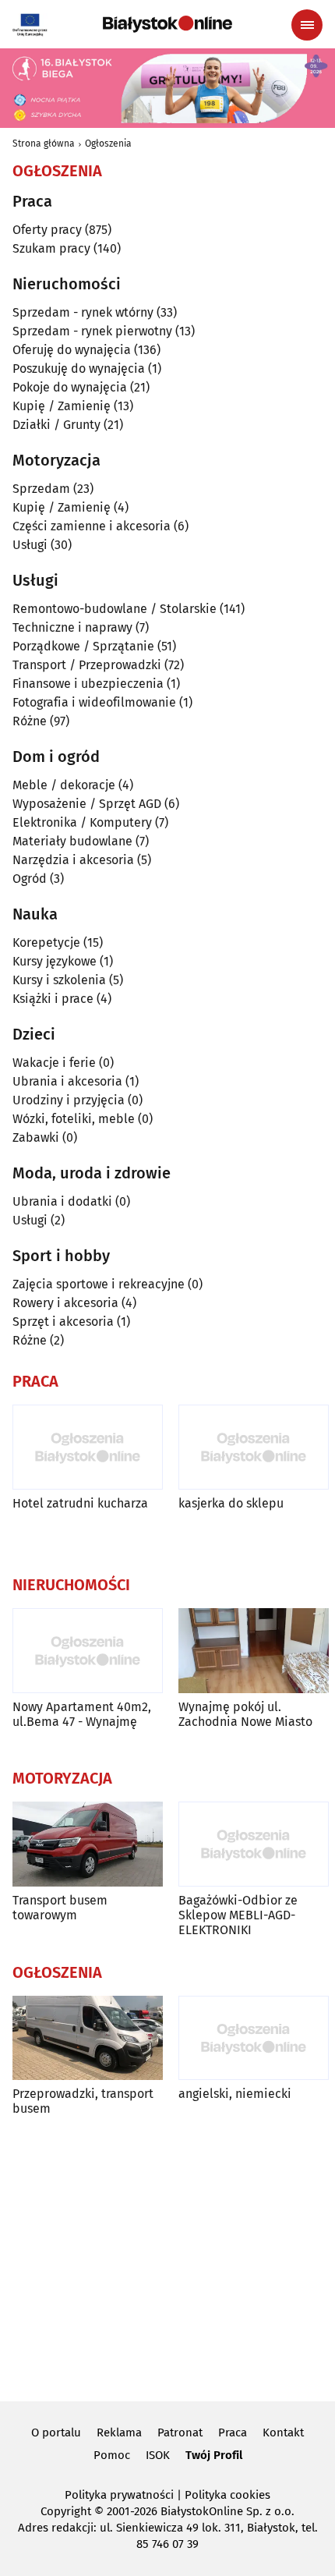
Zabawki (36, 1137)
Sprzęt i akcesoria (63, 1322)
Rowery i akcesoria (65, 1303)
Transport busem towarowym (60, 1908)
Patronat (180, 2432)
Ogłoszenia (108, 144)
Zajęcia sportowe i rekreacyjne (99, 1284)
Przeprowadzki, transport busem (83, 2101)
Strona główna (44, 144)
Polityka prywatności (119, 2495)
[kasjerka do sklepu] (254, 1447)
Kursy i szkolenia (59, 980)
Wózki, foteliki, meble (74, 1119)
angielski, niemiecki (235, 2094)
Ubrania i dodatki (62, 1201)
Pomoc (112, 2455)
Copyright (66, 2511)
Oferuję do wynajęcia (72, 350)
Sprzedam (41, 489)
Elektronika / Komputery (82, 822)
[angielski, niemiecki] (254, 2038)
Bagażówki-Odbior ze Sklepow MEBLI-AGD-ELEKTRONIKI (238, 1915)
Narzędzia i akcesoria (73, 860)
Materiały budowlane (72, 841)
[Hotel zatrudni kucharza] (88, 1447)
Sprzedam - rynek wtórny (83, 312)
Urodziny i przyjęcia (69, 1100)
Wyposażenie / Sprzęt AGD (87, 804)
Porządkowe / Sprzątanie (83, 646)
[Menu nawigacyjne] (307, 25)
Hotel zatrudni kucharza (80, 1503)
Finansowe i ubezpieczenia (88, 684)
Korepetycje (46, 943)
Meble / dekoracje (64, 785)
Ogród (30, 879)
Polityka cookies (227, 2495)
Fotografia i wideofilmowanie (94, 702)
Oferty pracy (47, 230)
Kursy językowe (55, 961)
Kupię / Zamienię (62, 406)
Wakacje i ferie (54, 1063)
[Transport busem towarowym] (88, 1844)
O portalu (56, 2432)
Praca (233, 2432)
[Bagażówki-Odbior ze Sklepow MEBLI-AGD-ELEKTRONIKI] (254, 1844)
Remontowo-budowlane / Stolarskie (115, 609)
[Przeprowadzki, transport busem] (88, 2038)
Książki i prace (53, 999)
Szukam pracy (51, 248)
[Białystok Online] (167, 24)
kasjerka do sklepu (231, 1503)
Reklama (119, 2432)
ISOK (158, 2455)
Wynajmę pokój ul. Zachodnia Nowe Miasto (245, 1714)
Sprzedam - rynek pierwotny (92, 331)
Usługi (30, 545)
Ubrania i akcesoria (67, 1081)
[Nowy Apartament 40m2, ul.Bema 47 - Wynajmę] (88, 1651)
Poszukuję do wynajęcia (79, 369)
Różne (30, 721)
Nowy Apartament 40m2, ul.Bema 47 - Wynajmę (82, 1714)
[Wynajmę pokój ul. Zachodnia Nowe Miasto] (254, 1651)
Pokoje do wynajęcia (70, 387)
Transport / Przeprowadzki (87, 665)
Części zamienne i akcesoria (92, 526)
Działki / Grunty (56, 425)
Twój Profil (214, 2455)
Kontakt (283, 2432)
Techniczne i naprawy (72, 627)
